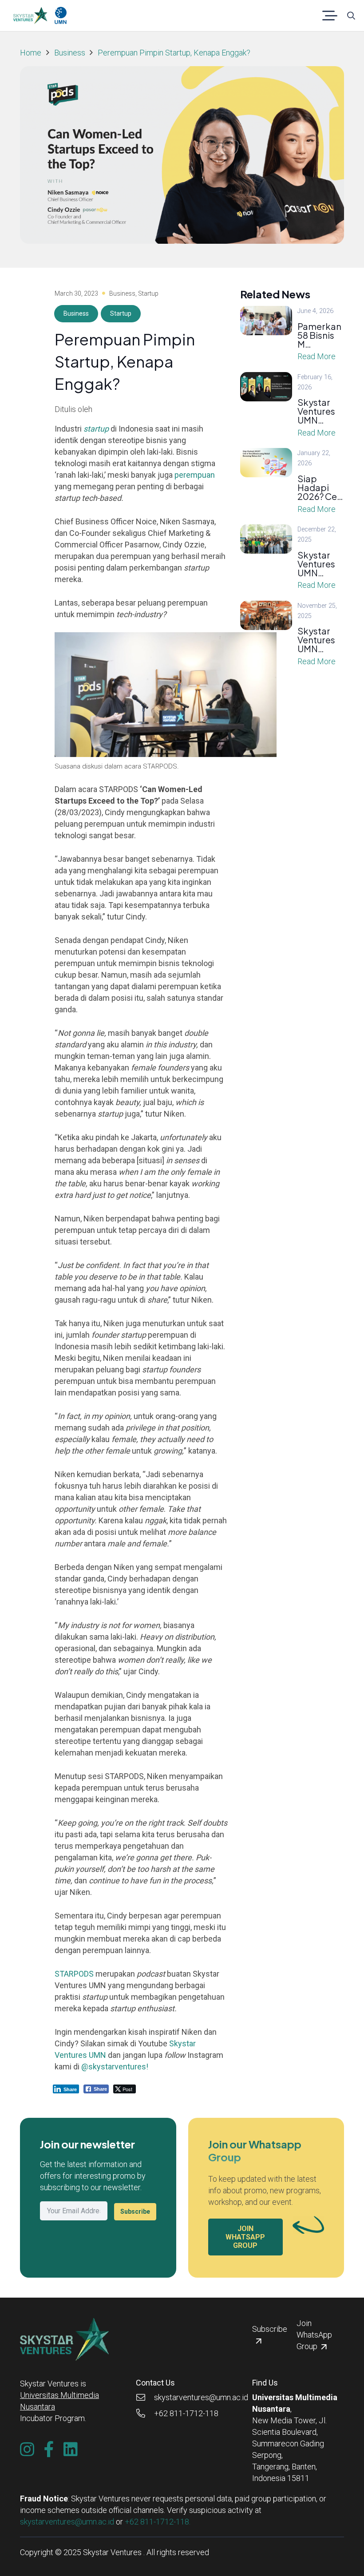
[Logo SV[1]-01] (30, 16)
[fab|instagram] (27, 2449)
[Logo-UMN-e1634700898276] (61, 16)
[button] (330, 16)
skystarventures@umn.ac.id (67, 2522)
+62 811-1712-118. (158, 2522)
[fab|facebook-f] (49, 2449)
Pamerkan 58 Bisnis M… (319, 335)
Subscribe (135, 2211)
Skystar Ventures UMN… (316, 411)
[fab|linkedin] (71, 2449)
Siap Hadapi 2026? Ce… (320, 487)
